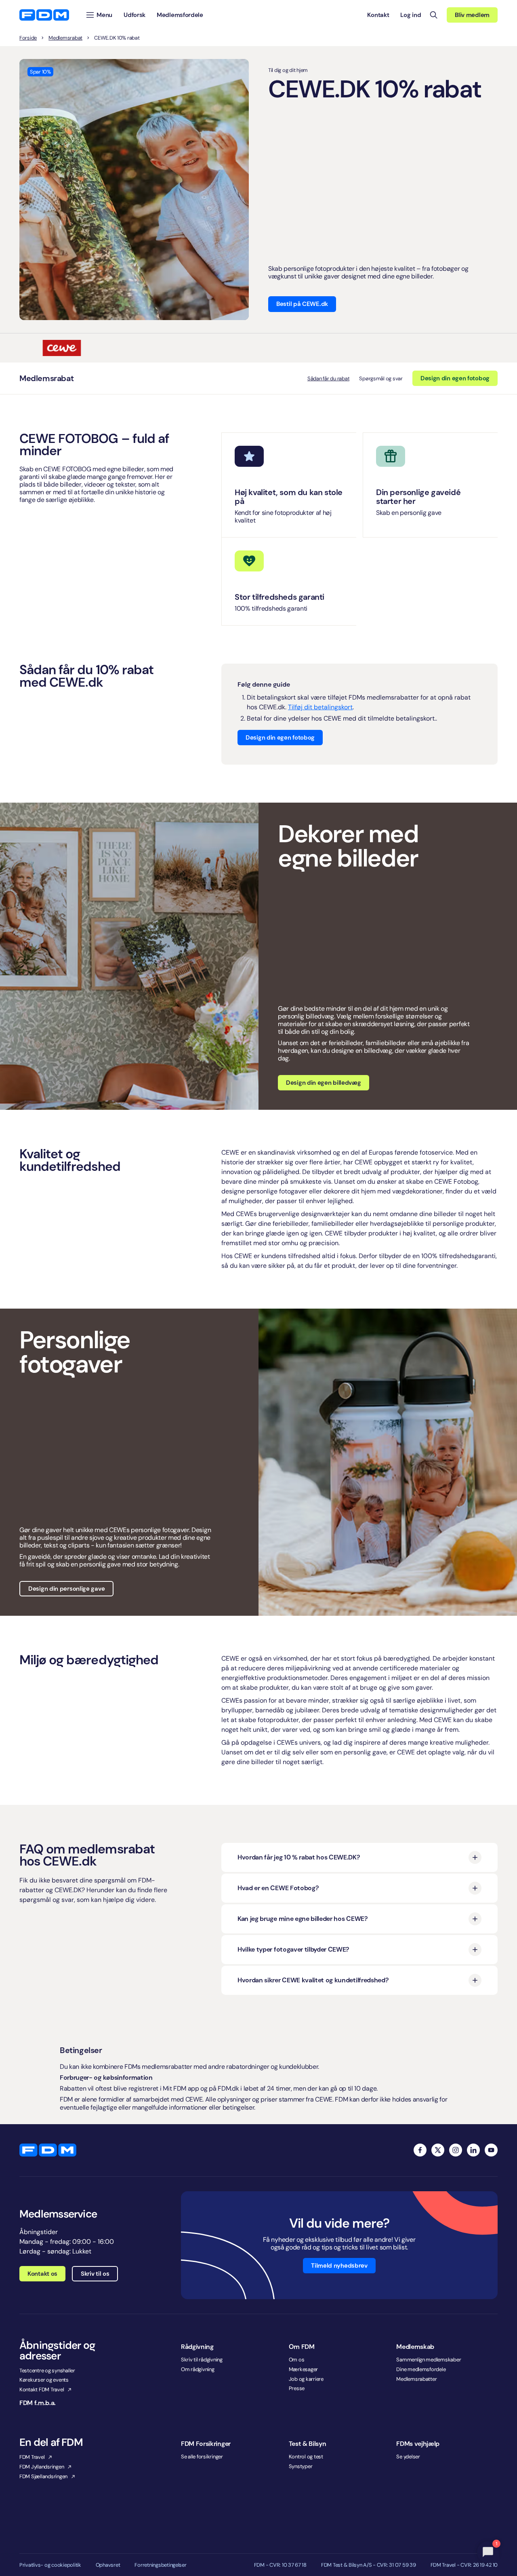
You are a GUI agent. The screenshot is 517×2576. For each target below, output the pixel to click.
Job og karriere (306, 2379)
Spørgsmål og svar (381, 378)
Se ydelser (408, 2457)
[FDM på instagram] (456, 2150)
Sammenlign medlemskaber (429, 2360)
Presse (297, 2388)
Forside (28, 38)
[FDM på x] (438, 2150)
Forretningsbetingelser (160, 2565)
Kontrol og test (306, 2457)
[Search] (434, 15)
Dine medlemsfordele (421, 2369)
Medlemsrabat (65, 38)
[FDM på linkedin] (473, 2150)
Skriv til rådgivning (202, 2360)
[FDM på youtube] (491, 2150)
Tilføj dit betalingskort (320, 707)
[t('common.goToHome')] (48, 2150)
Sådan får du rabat (328, 378)
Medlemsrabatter (416, 2379)
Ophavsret (108, 2565)
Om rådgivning (198, 2369)
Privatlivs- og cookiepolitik (50, 2565)
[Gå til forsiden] (44, 15)
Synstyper (301, 2466)
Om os (297, 2360)
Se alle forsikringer (202, 2457)
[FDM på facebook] (420, 2150)
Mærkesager (303, 2369)
